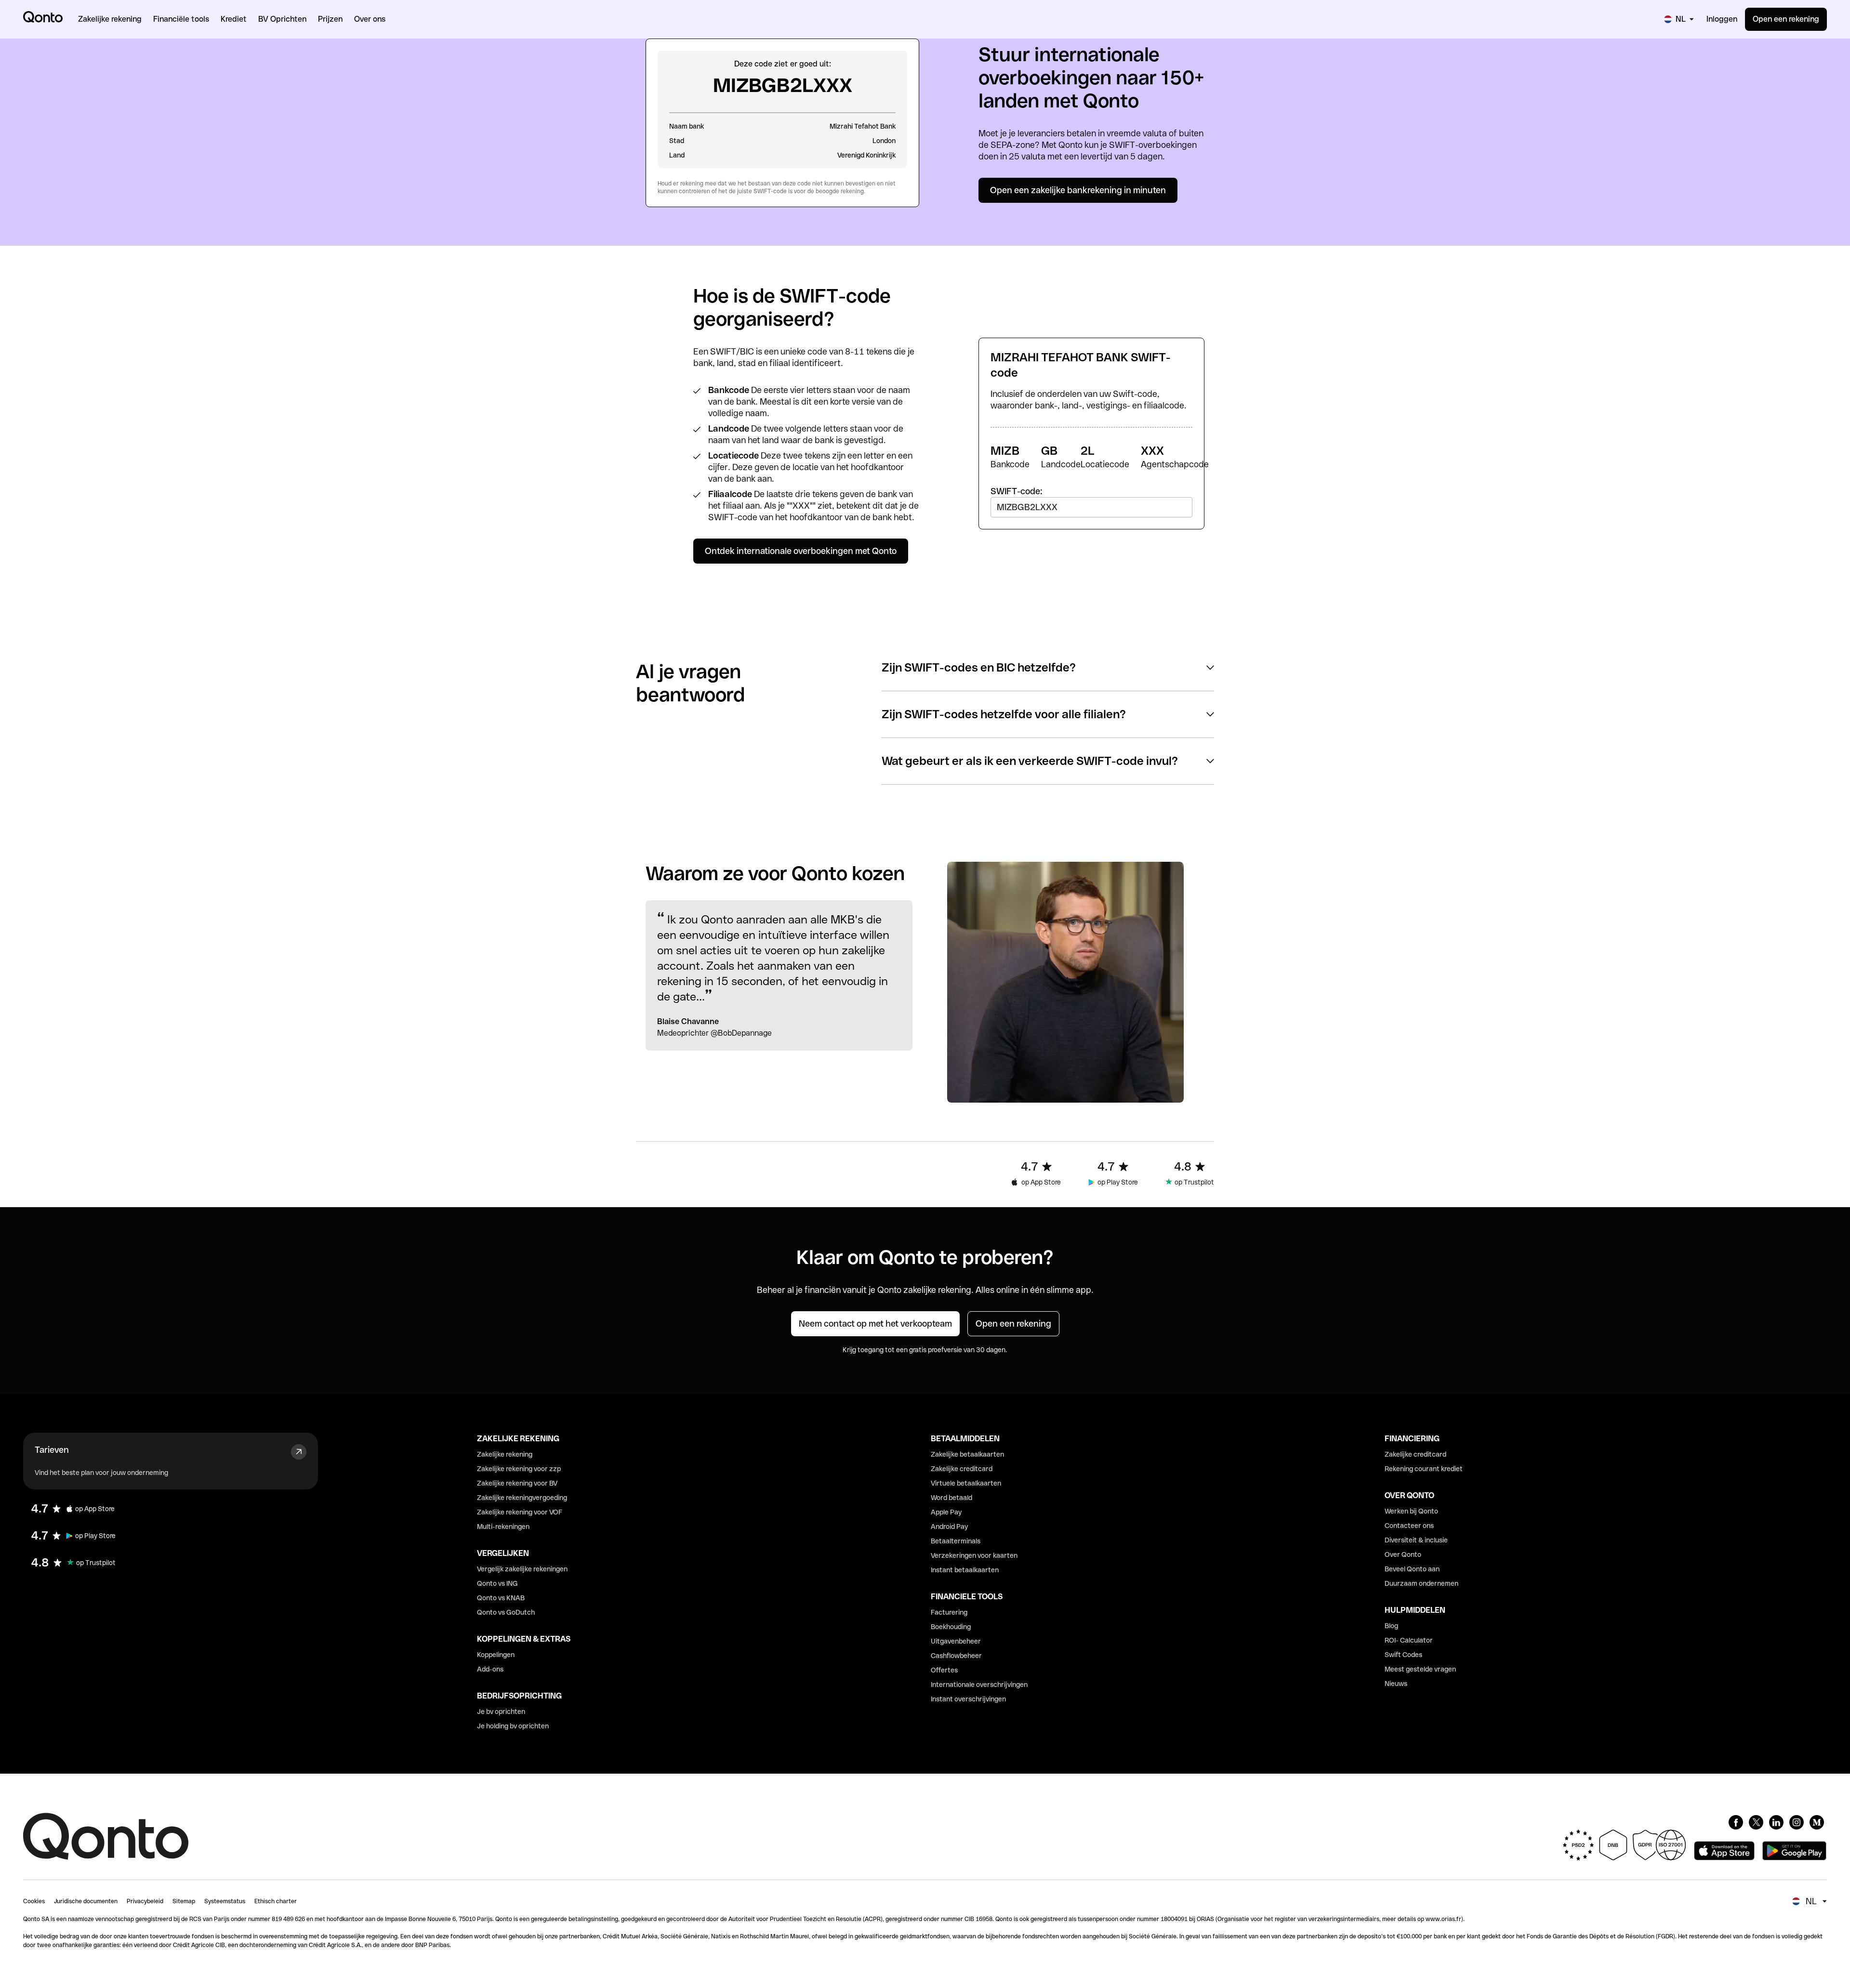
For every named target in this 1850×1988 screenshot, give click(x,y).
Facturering (949, 1612)
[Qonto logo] (43, 17)
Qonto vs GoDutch (506, 1612)
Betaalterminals (956, 1541)
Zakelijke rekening (505, 1454)
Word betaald (951, 1498)
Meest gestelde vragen (1420, 1669)
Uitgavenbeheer (956, 1641)
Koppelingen (496, 1655)
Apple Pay (946, 1512)
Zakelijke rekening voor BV (517, 1483)
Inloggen (1722, 19)
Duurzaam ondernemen (1421, 1583)
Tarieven (52, 1450)
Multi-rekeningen (503, 1527)
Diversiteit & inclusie (1416, 1540)
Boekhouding (951, 1627)
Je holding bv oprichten (513, 1726)
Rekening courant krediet (1424, 1469)
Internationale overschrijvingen (979, 1685)
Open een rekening (1786, 19)
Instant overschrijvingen (968, 1699)
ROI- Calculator (1409, 1640)
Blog (1391, 1626)
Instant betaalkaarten (965, 1570)
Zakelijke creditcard (962, 1469)
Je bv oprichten (501, 1712)
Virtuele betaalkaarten (966, 1483)
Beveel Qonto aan (1412, 1569)
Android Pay (949, 1527)
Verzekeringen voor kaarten (974, 1555)
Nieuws (1396, 1684)
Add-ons (490, 1669)
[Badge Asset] (1736, 1822)
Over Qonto (1403, 1554)
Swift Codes (1403, 1655)
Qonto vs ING (497, 1583)
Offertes (944, 1670)
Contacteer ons (1409, 1526)
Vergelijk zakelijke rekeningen (522, 1569)
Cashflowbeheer (956, 1656)
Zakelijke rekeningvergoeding (522, 1498)
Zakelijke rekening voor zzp (519, 1469)
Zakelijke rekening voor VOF (520, 1512)
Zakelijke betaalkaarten (967, 1454)
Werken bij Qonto (1411, 1511)
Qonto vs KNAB (501, 1598)
